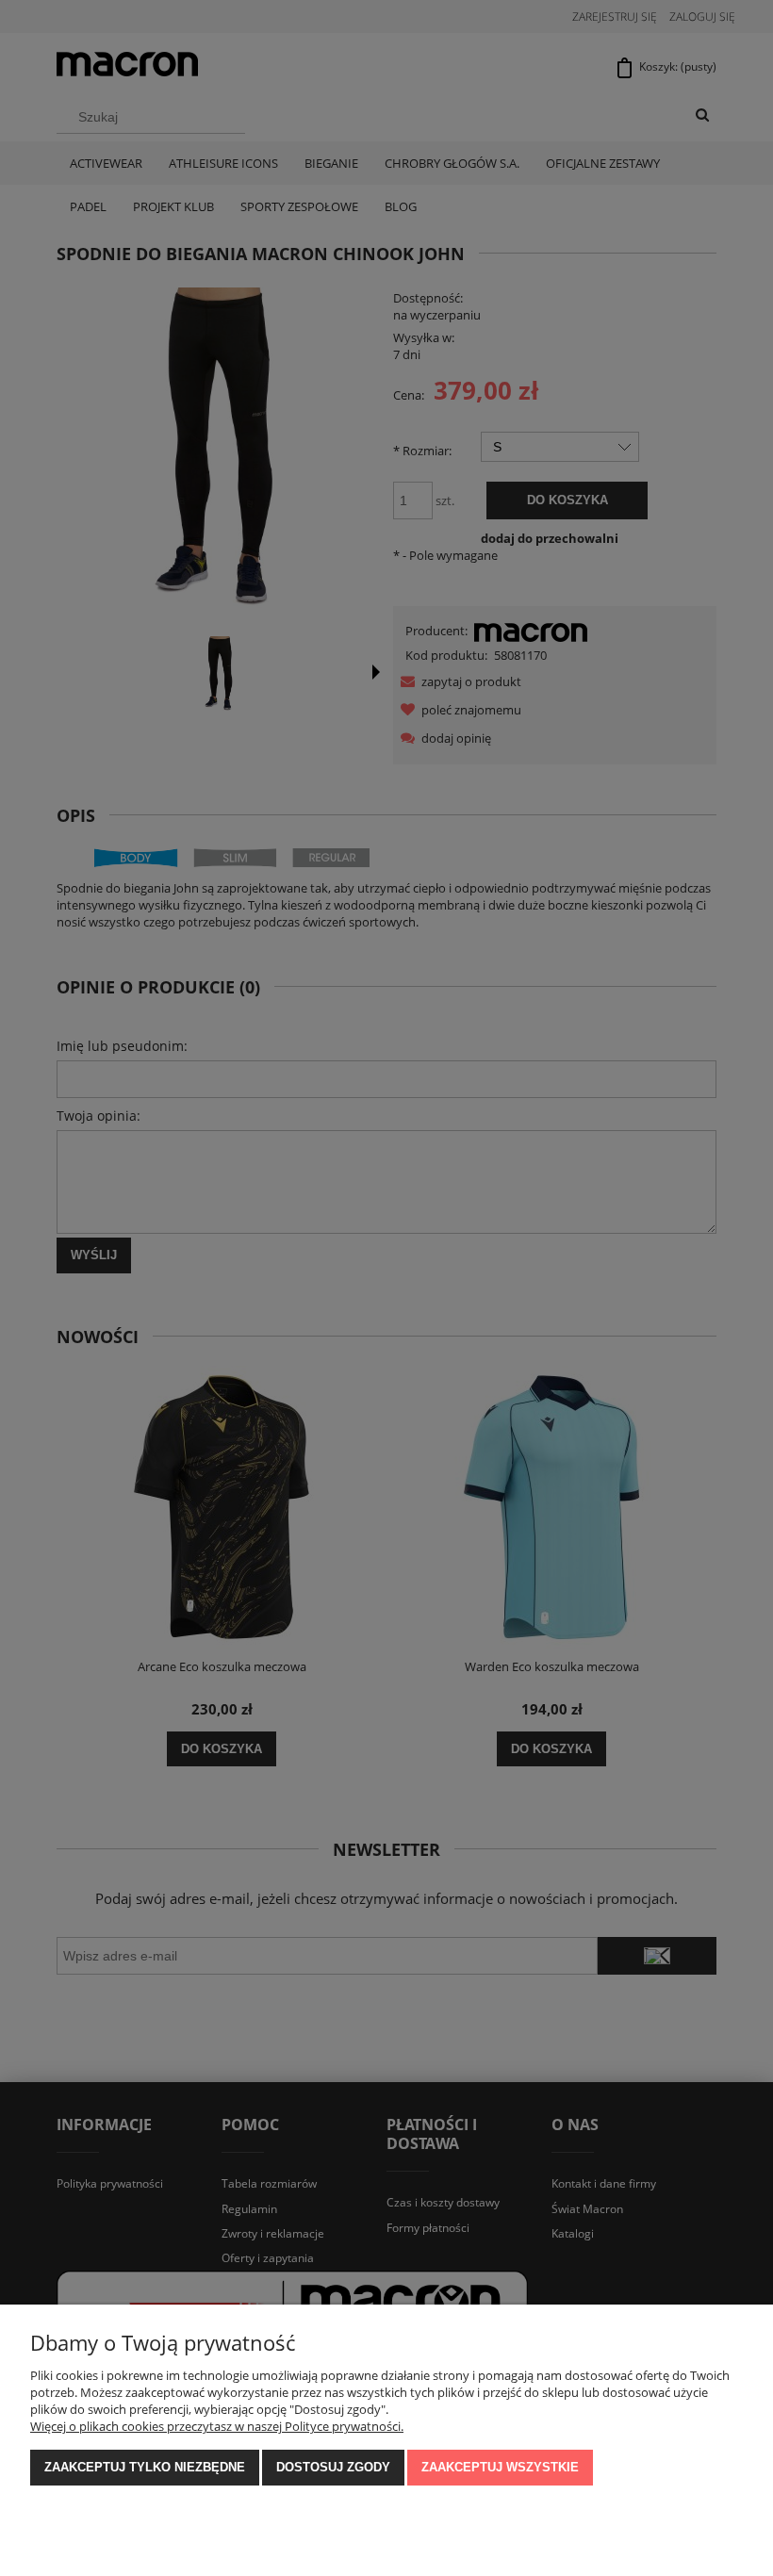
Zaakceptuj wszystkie (500, 2467)
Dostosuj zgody (333, 2467)
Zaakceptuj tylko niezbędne (145, 2467)
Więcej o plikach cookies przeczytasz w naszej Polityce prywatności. (217, 2426)
